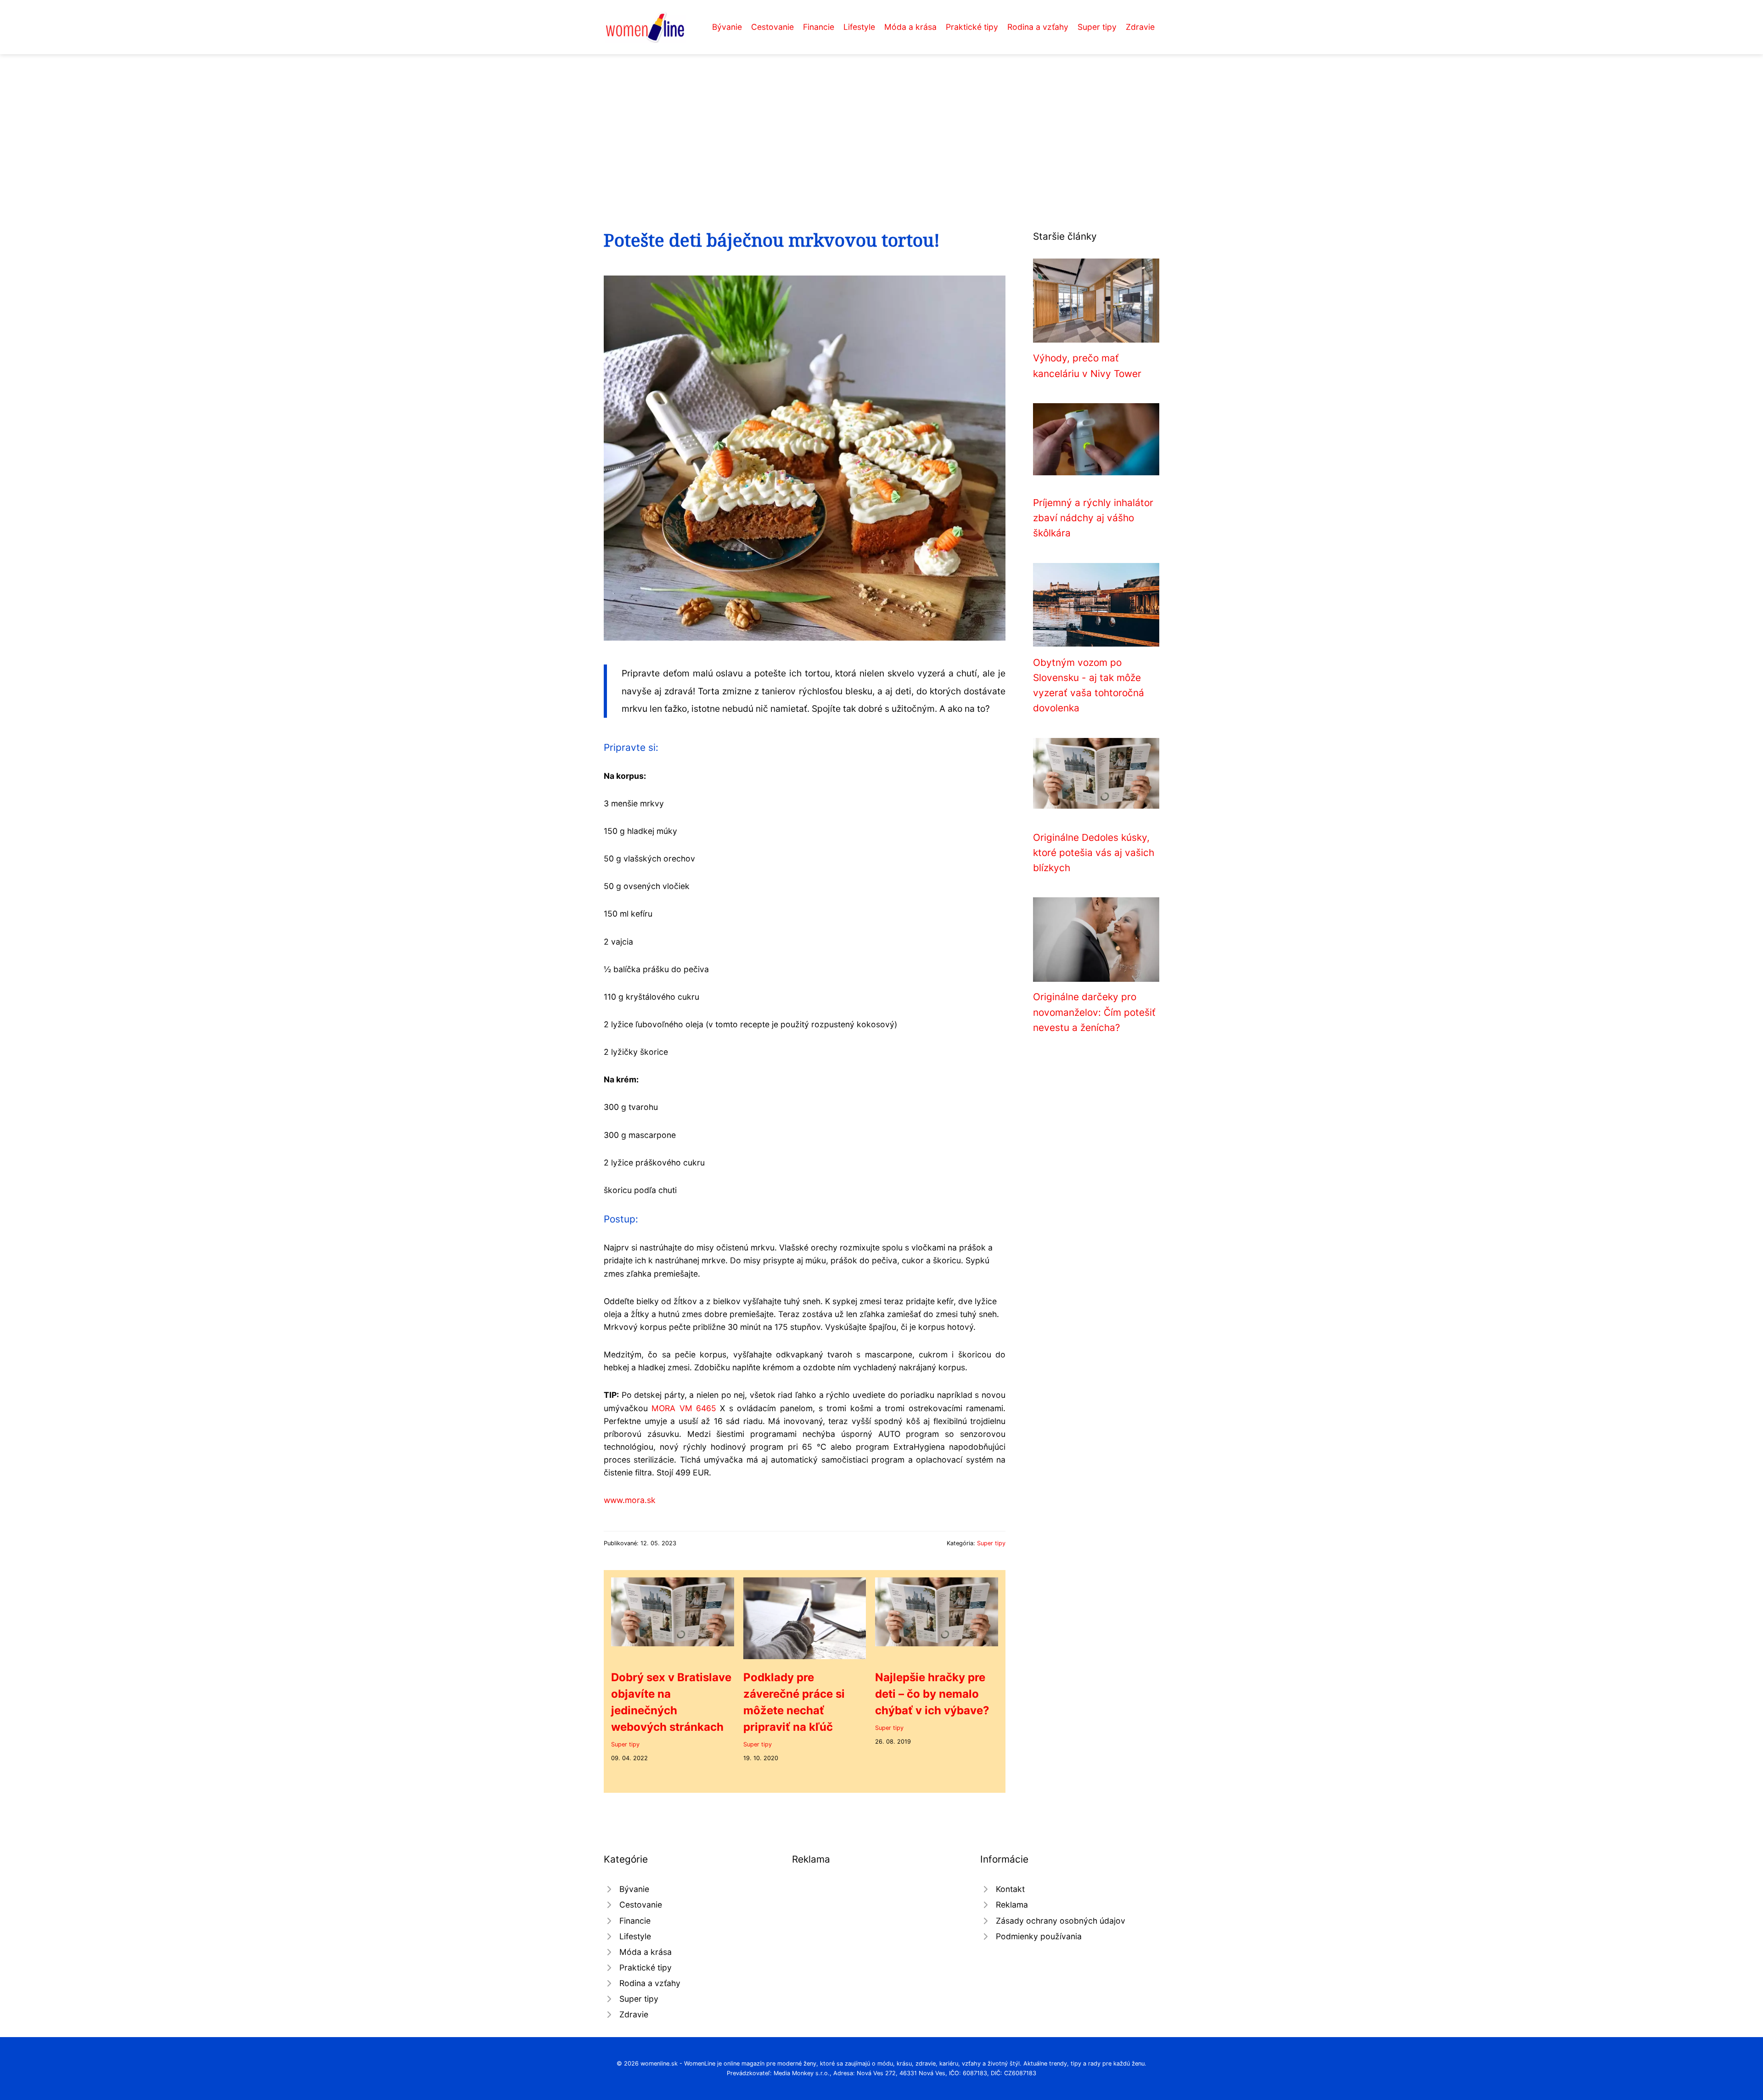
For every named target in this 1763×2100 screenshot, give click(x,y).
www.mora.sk (630, 1500)
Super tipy (1097, 27)
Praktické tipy (972, 27)
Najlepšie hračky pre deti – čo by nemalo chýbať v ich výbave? (932, 1694)
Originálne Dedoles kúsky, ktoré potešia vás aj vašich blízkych (1094, 853)
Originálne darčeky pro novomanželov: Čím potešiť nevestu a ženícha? (1094, 1012)
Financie (819, 27)
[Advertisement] (881, 123)
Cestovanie (772, 27)
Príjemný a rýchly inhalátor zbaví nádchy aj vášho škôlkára (1093, 518)
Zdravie (1140, 27)
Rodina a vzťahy (1038, 27)
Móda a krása (910, 27)
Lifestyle (859, 27)
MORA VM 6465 (684, 1408)
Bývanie (727, 27)
